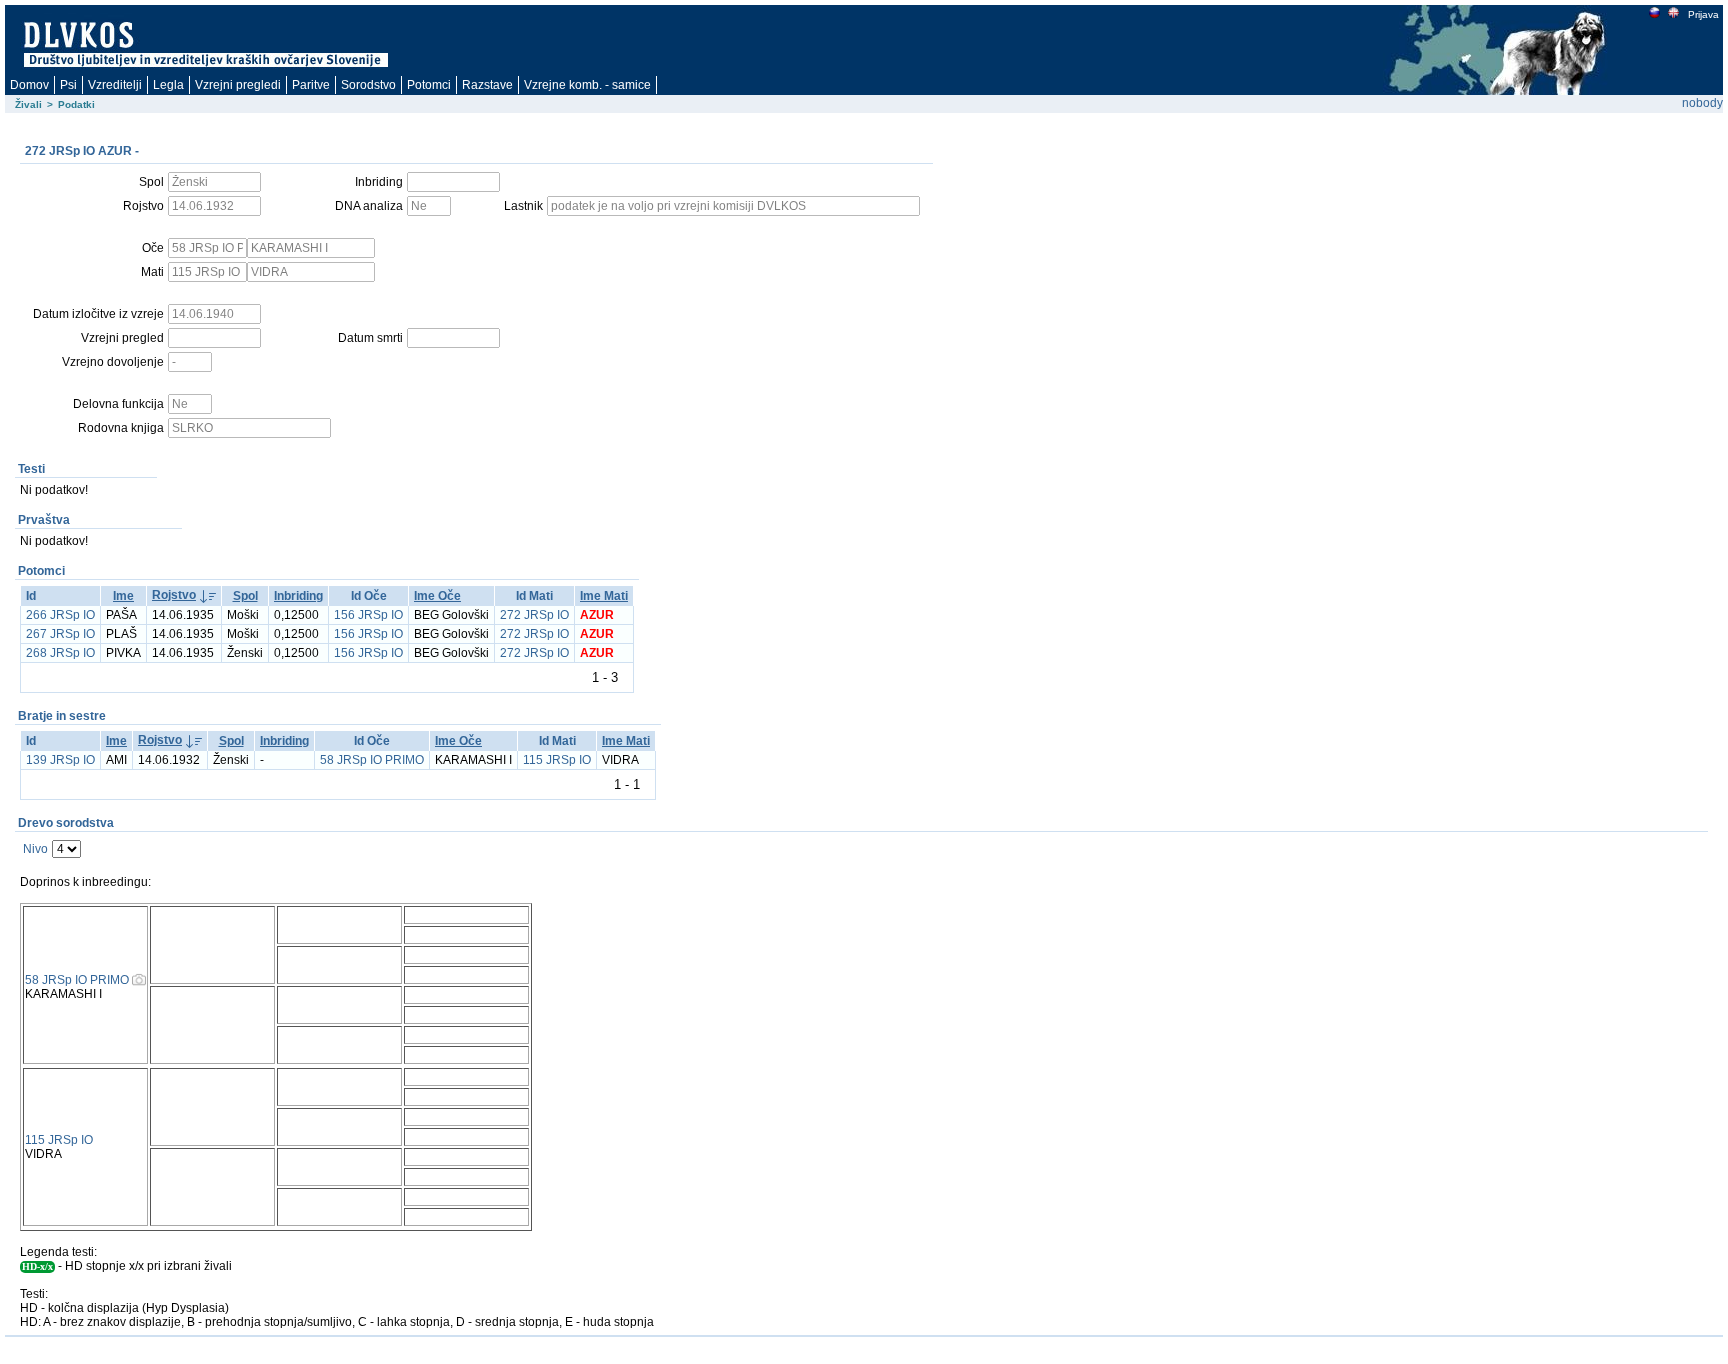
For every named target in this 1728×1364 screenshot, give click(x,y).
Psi (68, 85)
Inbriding (298, 596)
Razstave (487, 85)
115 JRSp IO (557, 760)
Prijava (1703, 14)
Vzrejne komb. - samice (587, 85)
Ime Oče (437, 596)
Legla (168, 85)
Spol (245, 596)
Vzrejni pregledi (238, 85)
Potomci (429, 85)
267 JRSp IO (60, 634)
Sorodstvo (368, 85)
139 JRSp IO (60, 760)
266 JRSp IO (60, 615)
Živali (28, 104)
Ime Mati (604, 596)
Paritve (311, 85)
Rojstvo (174, 595)
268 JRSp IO (60, 653)
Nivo (35, 849)
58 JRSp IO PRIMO (372, 760)
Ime (123, 596)
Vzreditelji (115, 85)
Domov (29, 85)
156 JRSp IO (368, 615)
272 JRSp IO (534, 615)
